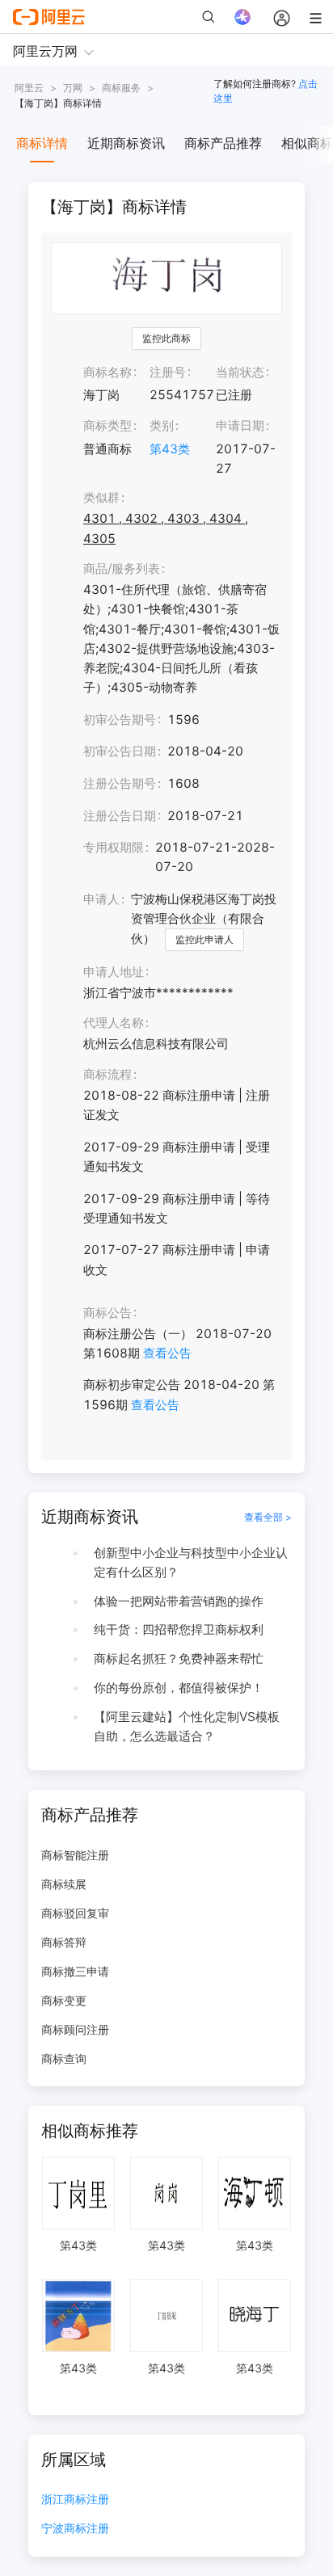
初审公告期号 (120, 720)
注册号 (168, 372)
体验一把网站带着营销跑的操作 (179, 1601)
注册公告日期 (120, 816)
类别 (162, 425)
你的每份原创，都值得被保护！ (179, 1688)
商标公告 (107, 1313)
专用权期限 (114, 847)
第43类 (170, 449)
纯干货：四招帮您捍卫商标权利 (179, 1629)
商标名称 (107, 372)
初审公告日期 (120, 751)
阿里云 (29, 88)
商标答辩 (64, 1942)
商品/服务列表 (122, 568)
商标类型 (107, 425)
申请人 (101, 899)
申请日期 (240, 425)
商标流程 (107, 1074)
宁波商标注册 (75, 2529)
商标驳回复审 (75, 1913)
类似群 (101, 497)
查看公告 (167, 1353)
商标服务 (121, 88)
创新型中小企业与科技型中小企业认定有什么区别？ (191, 1562)
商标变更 (64, 2000)
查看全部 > (268, 1517)
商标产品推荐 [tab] (223, 143)
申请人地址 (114, 972)
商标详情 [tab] (42, 143)
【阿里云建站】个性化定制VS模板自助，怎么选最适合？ (187, 1726)
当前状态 (240, 372)
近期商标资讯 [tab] (126, 143)
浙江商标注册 (75, 2500)
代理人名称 (114, 1023)
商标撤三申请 (75, 1971)
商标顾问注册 (75, 2029)
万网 (73, 88)
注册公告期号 (120, 783)
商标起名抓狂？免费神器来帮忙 (179, 1658)
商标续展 (64, 1884)
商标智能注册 (75, 1855)
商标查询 (64, 2058)
